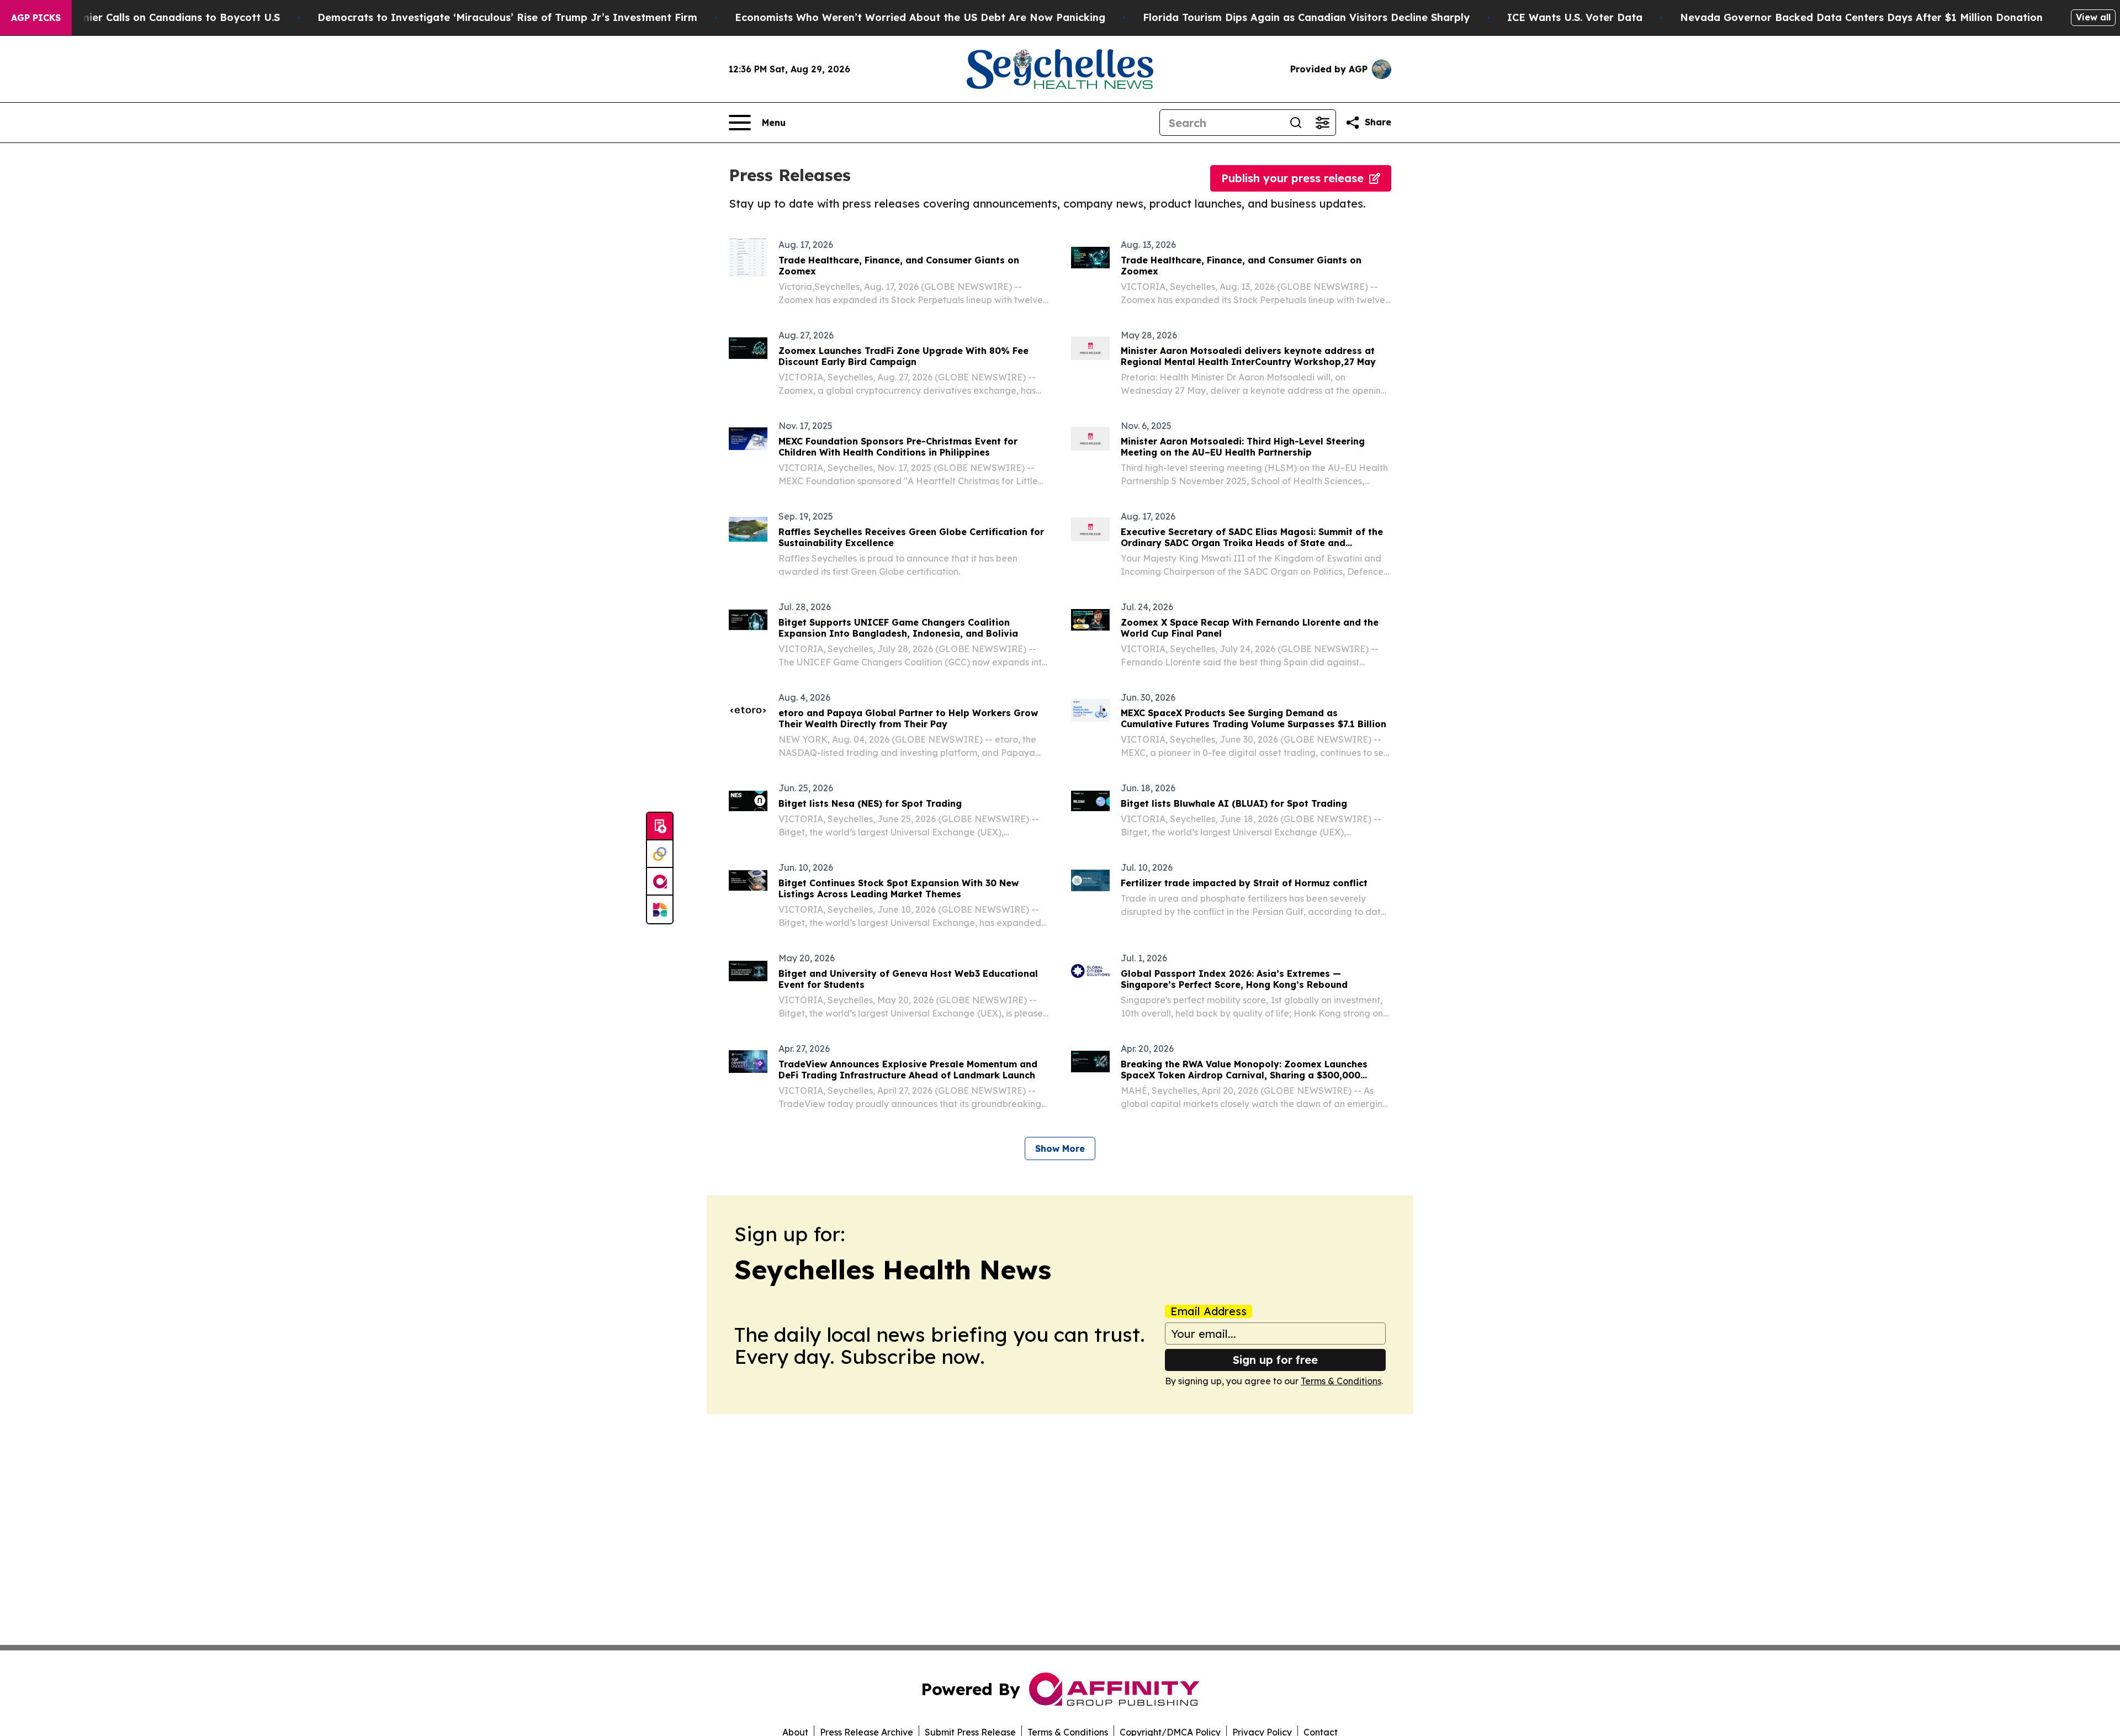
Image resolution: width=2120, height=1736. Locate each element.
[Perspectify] (660, 854)
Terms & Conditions (1341, 1381)
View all (2093, 17)
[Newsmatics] (660, 909)
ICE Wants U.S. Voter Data (1575, 17)
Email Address (1209, 1311)
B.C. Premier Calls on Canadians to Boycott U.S (161, 17)
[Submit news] (660, 827)
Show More (1060, 1148)
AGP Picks (36, 18)
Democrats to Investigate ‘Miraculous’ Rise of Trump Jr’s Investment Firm (507, 17)
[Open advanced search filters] (1322, 123)
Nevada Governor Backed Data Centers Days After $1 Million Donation (1861, 17)
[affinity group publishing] (660, 882)
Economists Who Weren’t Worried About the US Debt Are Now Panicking (920, 17)
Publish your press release (1292, 178)
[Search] (1296, 123)
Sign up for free (1275, 1360)
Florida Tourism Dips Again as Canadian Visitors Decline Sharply (1306, 17)
